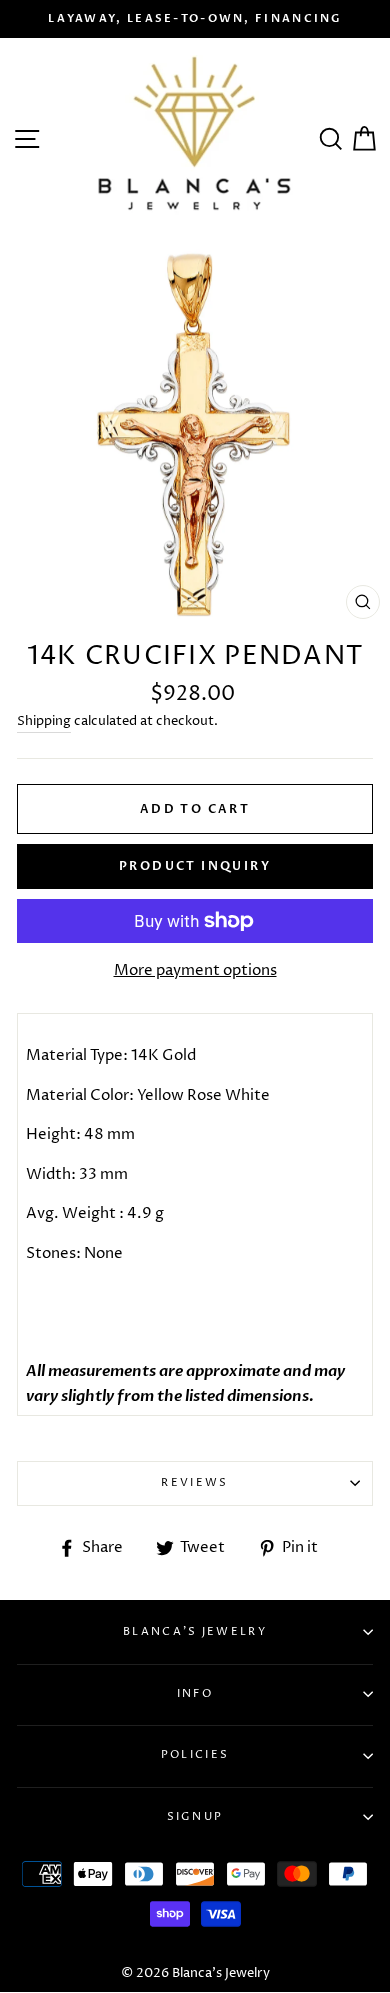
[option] (195, 19)
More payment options (195, 970)
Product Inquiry (195, 866)
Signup (195, 1816)
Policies (195, 1754)
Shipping (44, 721)
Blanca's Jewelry (195, 1631)
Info (195, 1693)
